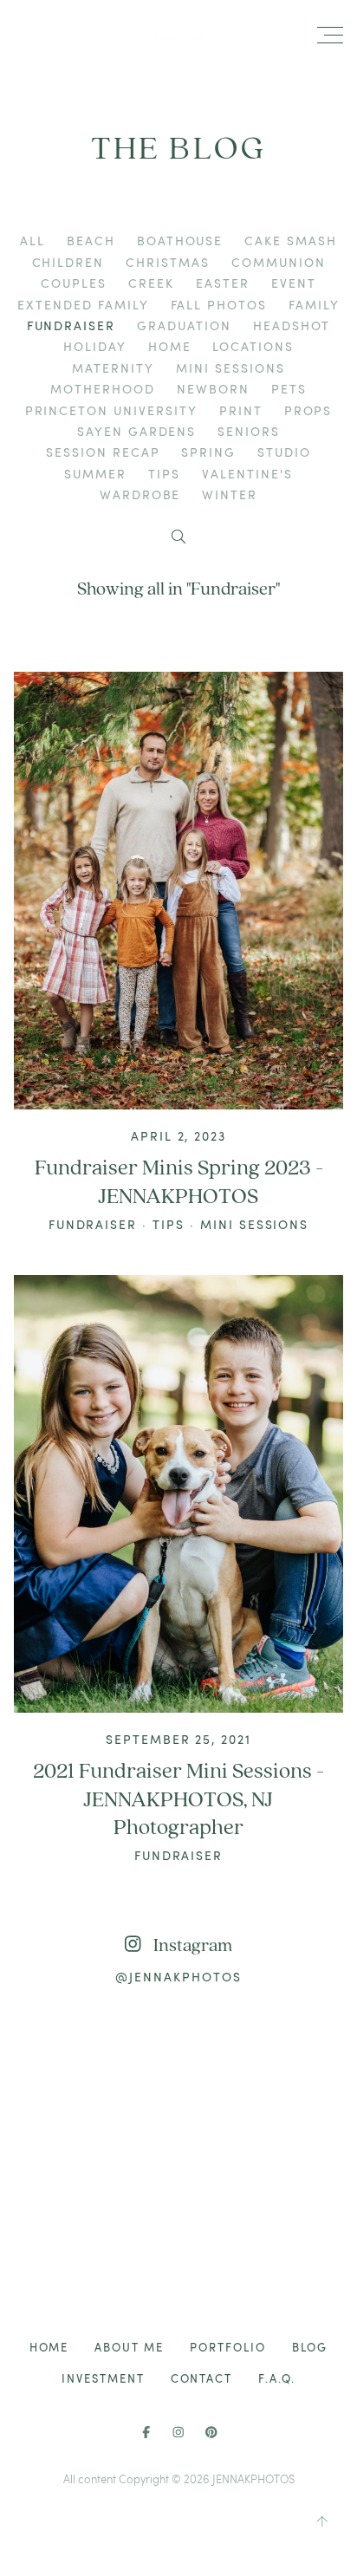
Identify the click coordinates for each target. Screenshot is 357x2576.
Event (294, 283)
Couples (74, 283)
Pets (289, 389)
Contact (202, 2378)
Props (308, 410)
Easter (223, 283)
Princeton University (111, 410)
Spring (208, 452)
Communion (279, 262)
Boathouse (180, 241)
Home (170, 346)
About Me (129, 2347)
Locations (253, 346)
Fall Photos (219, 305)
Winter (230, 494)
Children (68, 262)
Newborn (213, 389)
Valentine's (247, 474)
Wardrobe (140, 494)
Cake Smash (291, 241)
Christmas (168, 262)
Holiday (95, 346)
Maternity (113, 368)
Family (314, 305)
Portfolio (228, 2347)
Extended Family (83, 305)
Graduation (184, 325)
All (32, 241)
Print (241, 410)
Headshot (292, 325)
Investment (103, 2378)
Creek (151, 283)
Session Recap (103, 452)
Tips (164, 474)
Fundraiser (71, 325)
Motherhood (103, 389)
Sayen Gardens (136, 431)
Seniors (249, 431)
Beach (91, 241)
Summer (95, 474)
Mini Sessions (230, 368)
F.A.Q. (277, 2378)
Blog (310, 2347)
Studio (284, 452)
